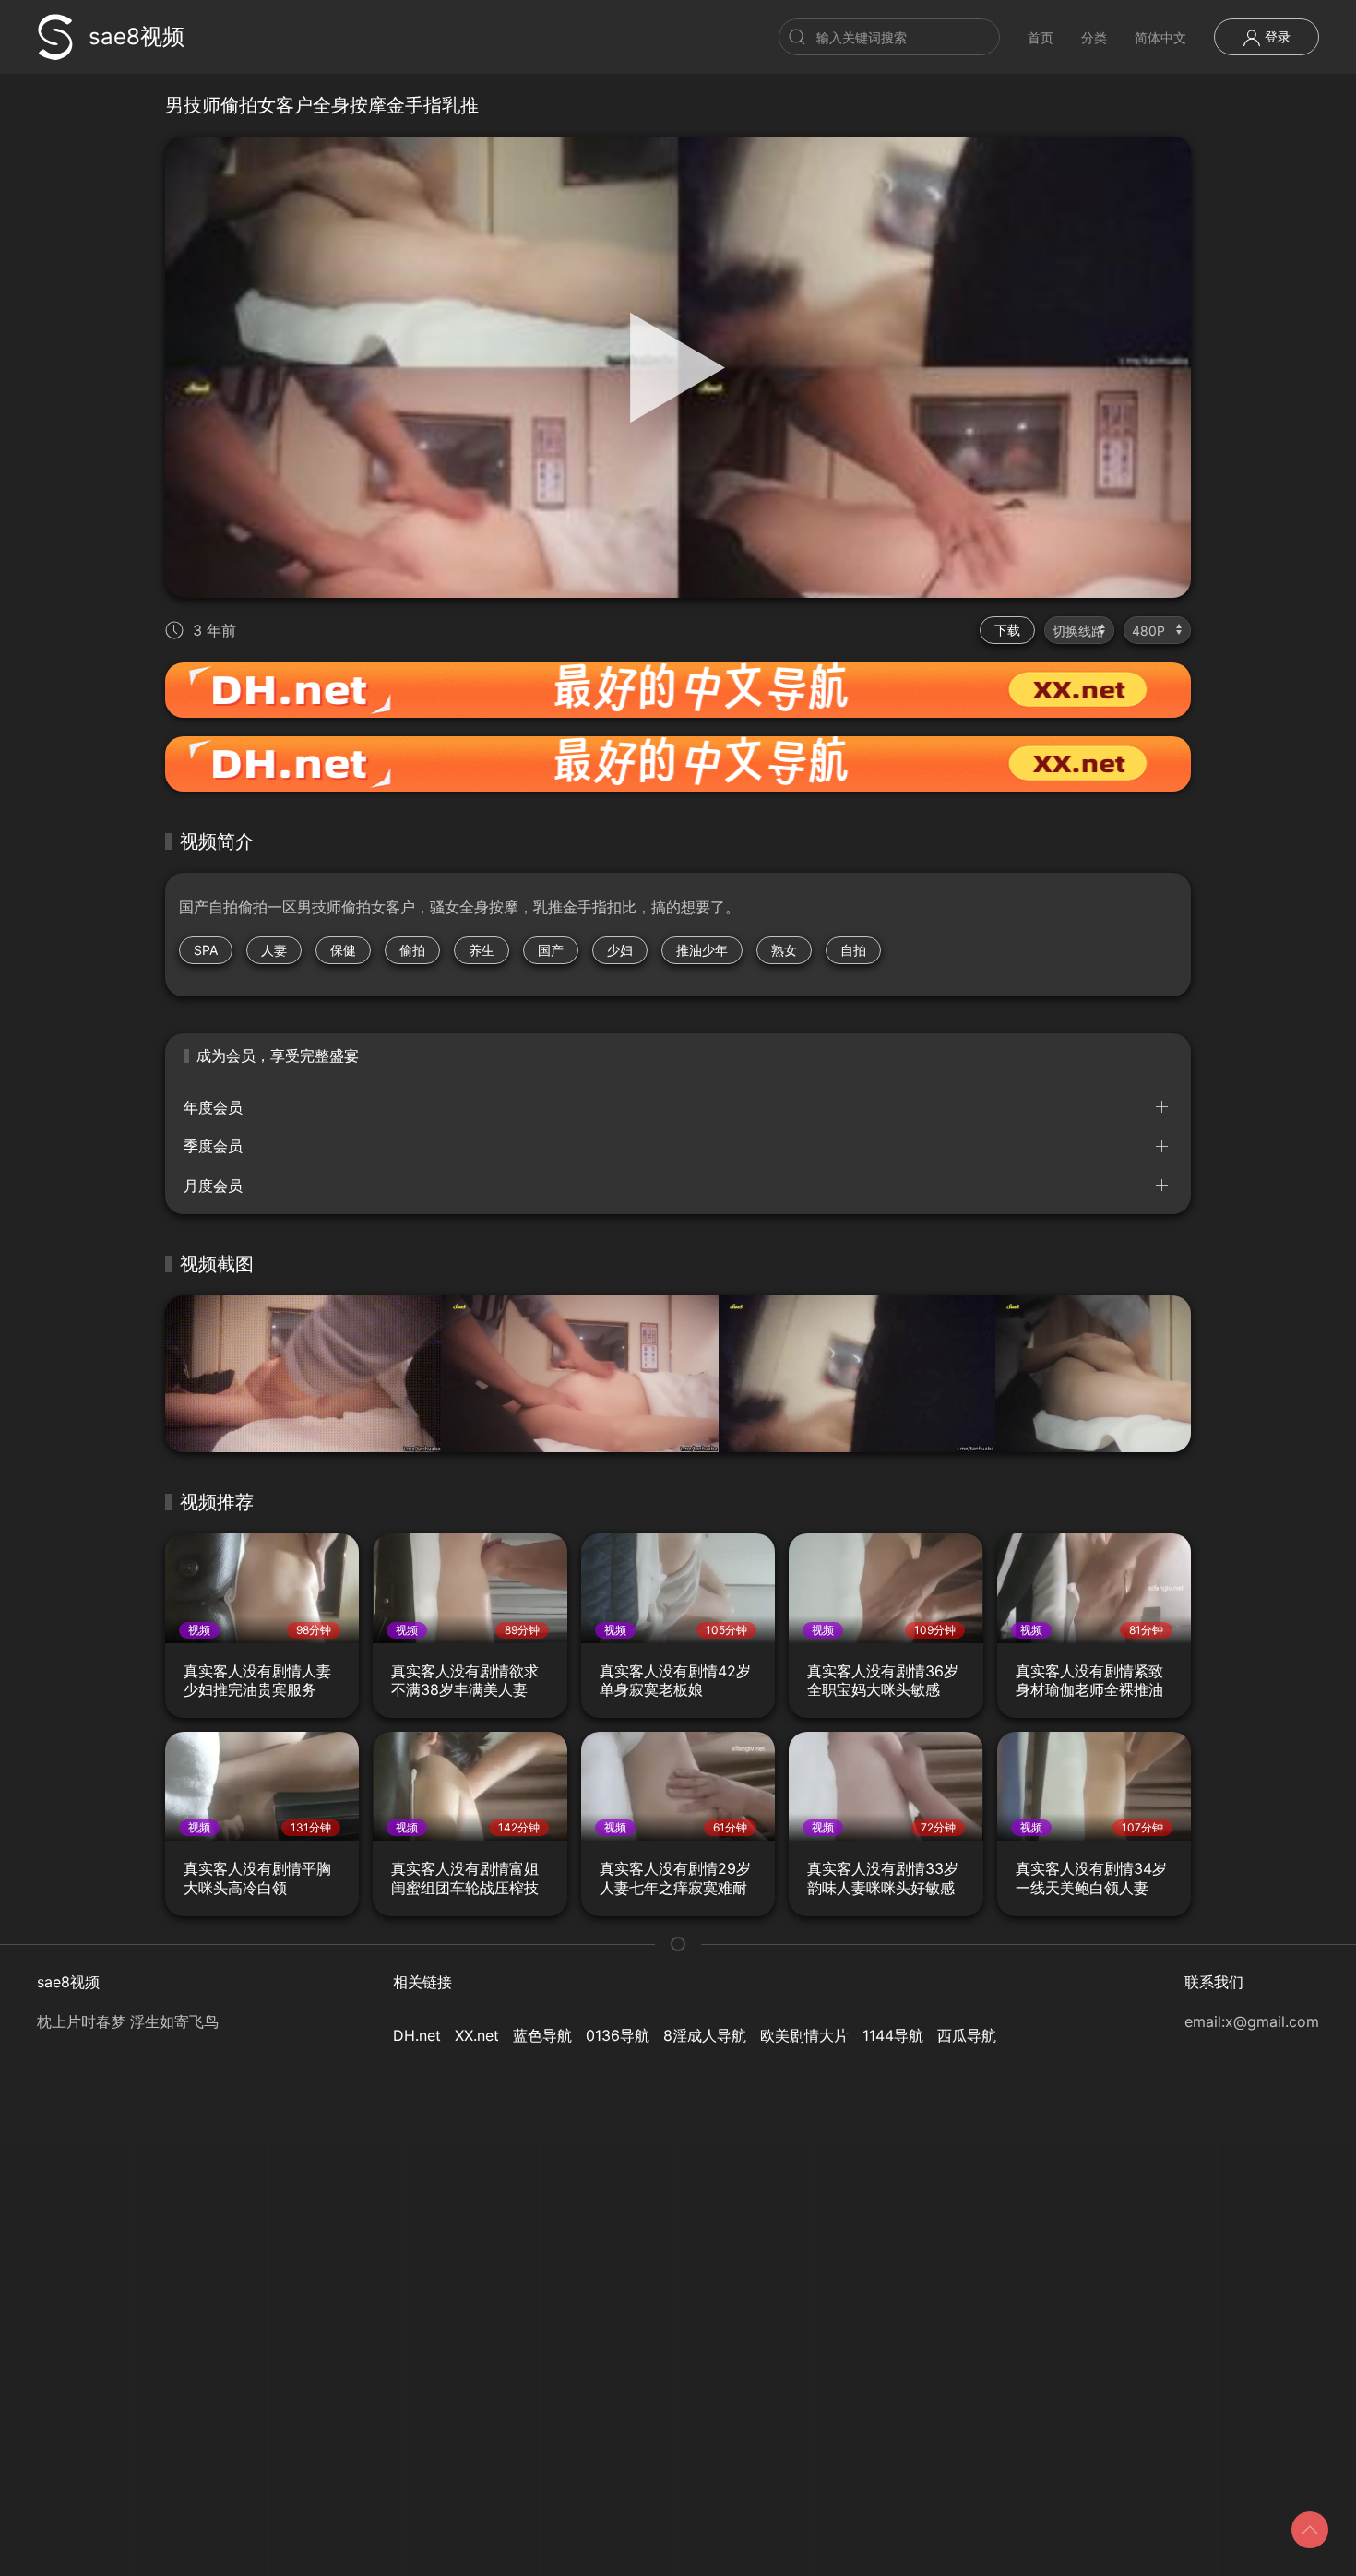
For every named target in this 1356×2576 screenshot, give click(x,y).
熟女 (784, 950)
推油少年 (702, 950)
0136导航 (618, 2035)
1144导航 (893, 2035)
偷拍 (412, 950)
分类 (1094, 37)
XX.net (477, 2035)
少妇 (620, 950)
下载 (1007, 630)
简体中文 (1160, 37)
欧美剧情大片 (804, 2035)
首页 (1041, 37)
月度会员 (213, 1186)
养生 (482, 950)
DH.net (417, 2035)
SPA (206, 950)
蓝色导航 (542, 2035)
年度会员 (213, 1107)
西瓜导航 (967, 2035)
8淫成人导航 (705, 2035)
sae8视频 (137, 36)
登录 (1276, 36)
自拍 (853, 950)
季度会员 (213, 1146)
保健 (343, 950)
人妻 (274, 950)
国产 (551, 950)
